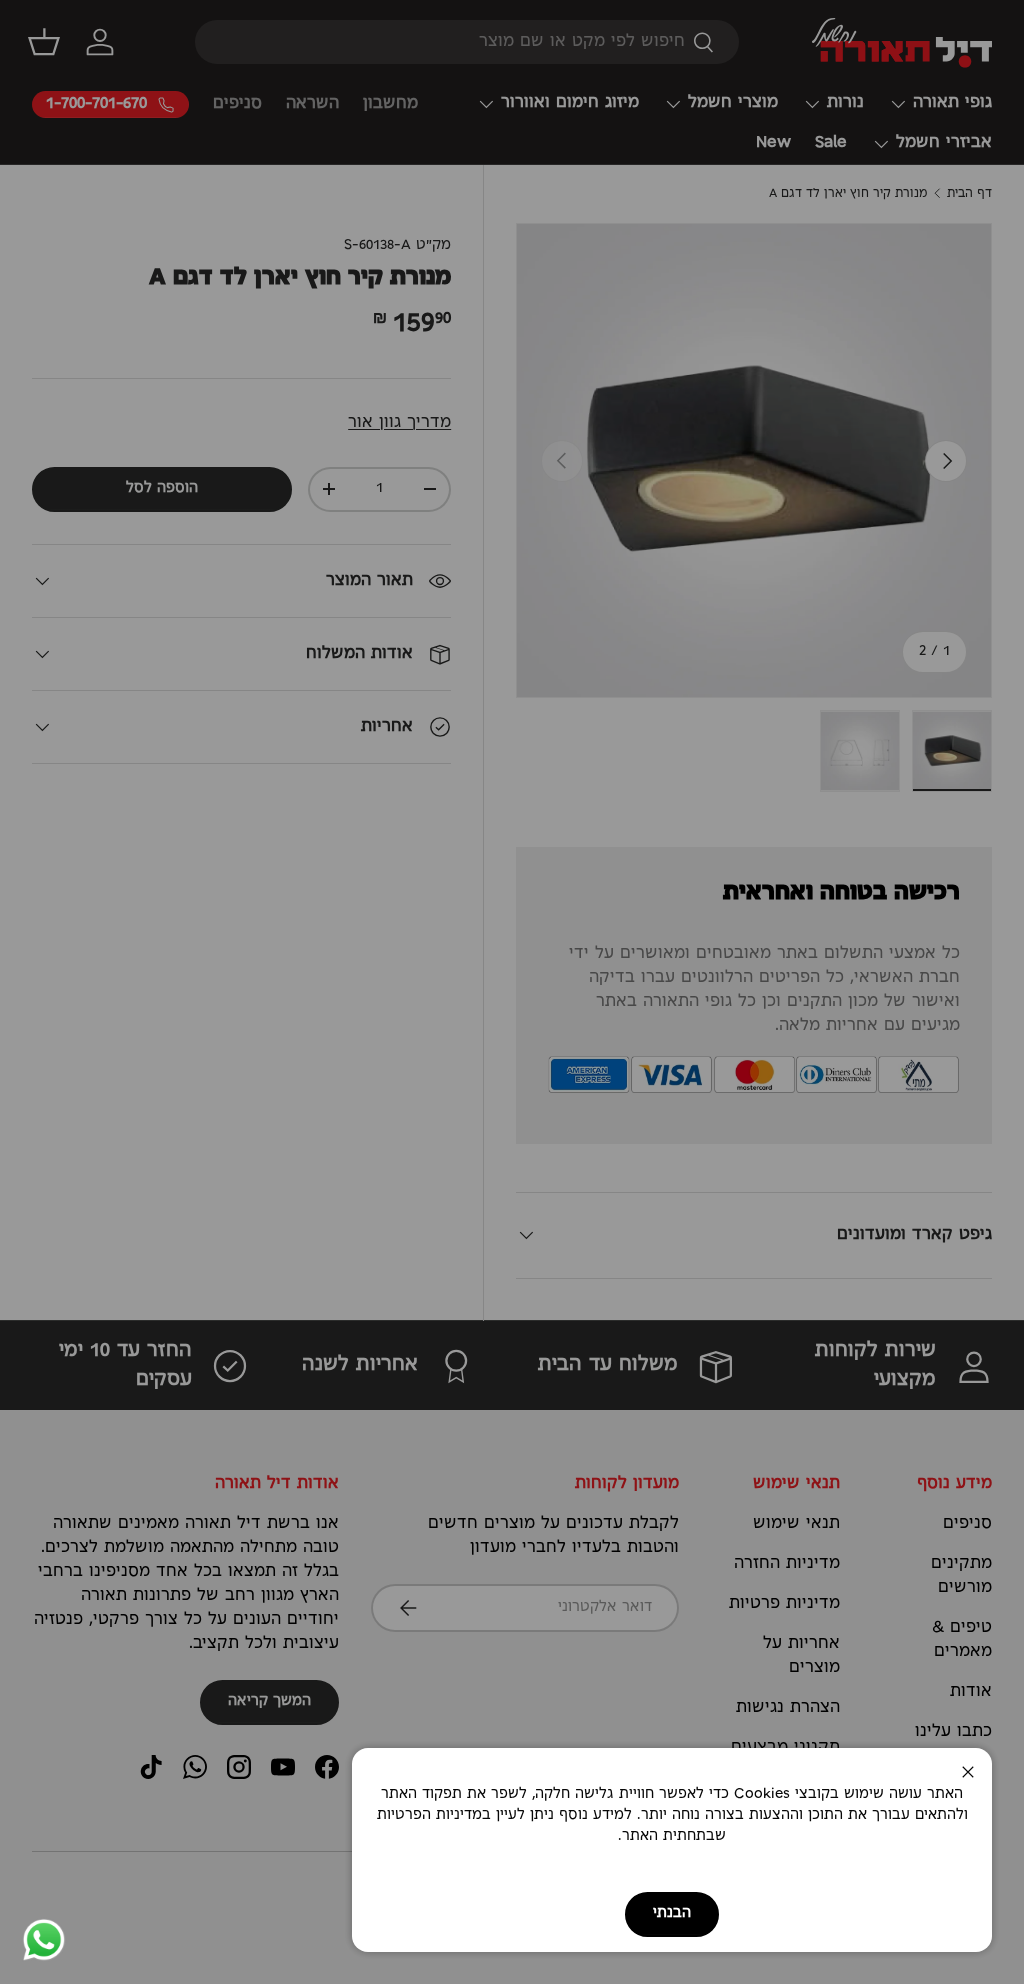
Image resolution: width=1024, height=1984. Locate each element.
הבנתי (672, 1913)
